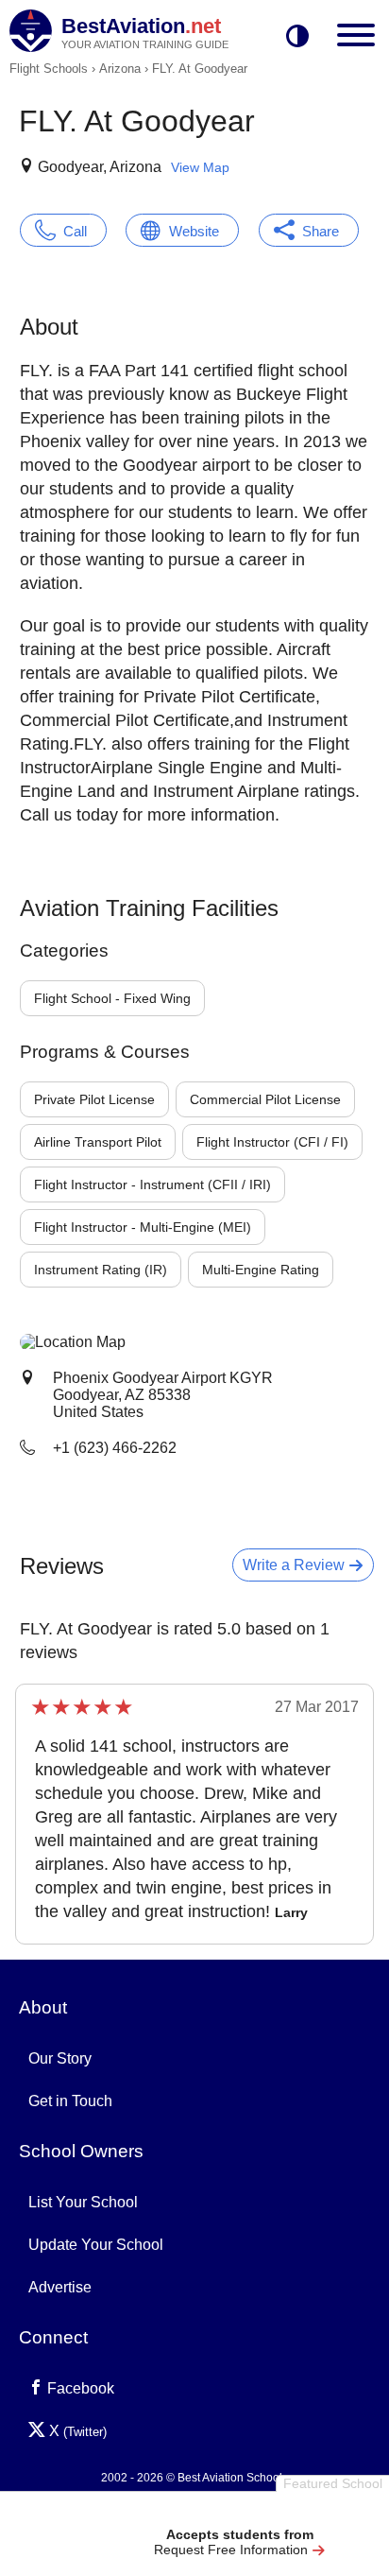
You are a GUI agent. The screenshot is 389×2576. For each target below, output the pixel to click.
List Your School (83, 2202)
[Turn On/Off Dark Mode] (297, 37)
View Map (200, 167)
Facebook (79, 2388)
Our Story (60, 2058)
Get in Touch (70, 2101)
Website (194, 231)
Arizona (120, 69)
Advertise (60, 2287)
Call (75, 231)
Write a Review (296, 1565)
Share (321, 231)
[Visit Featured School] (239, 2512)
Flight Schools (49, 69)
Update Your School (96, 2245)
